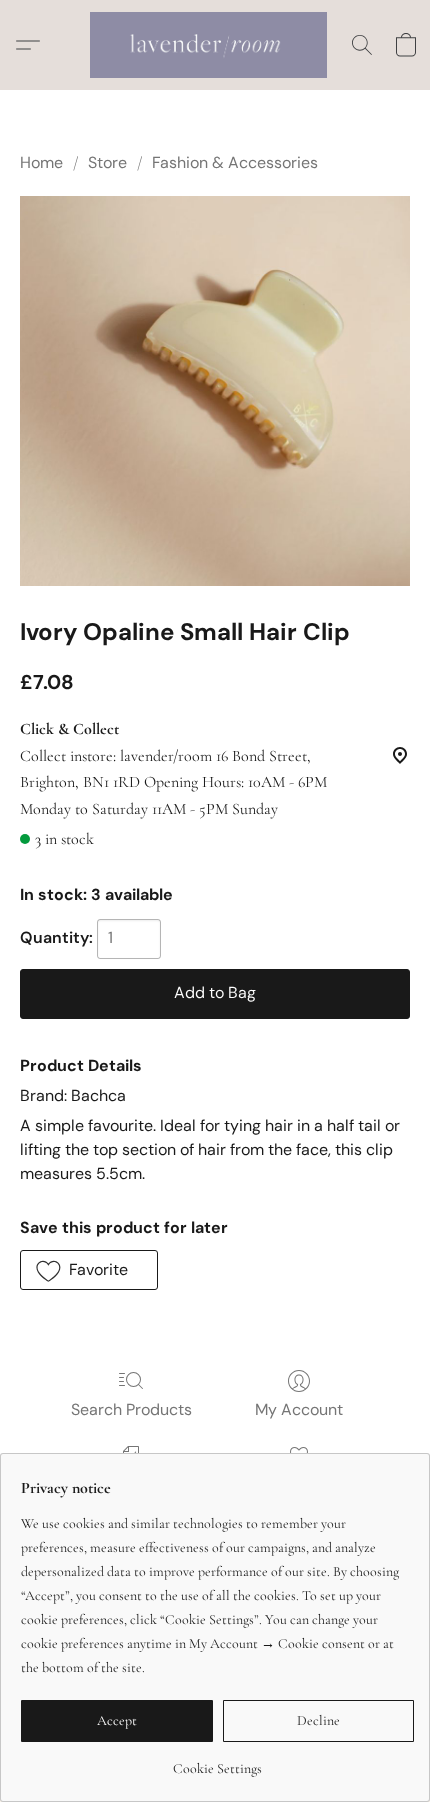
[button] (215, 45)
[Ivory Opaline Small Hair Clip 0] (215, 391)
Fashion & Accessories (235, 162)
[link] (217, 1761)
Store (107, 162)
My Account (299, 1409)
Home (41, 162)
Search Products (131, 1409)
